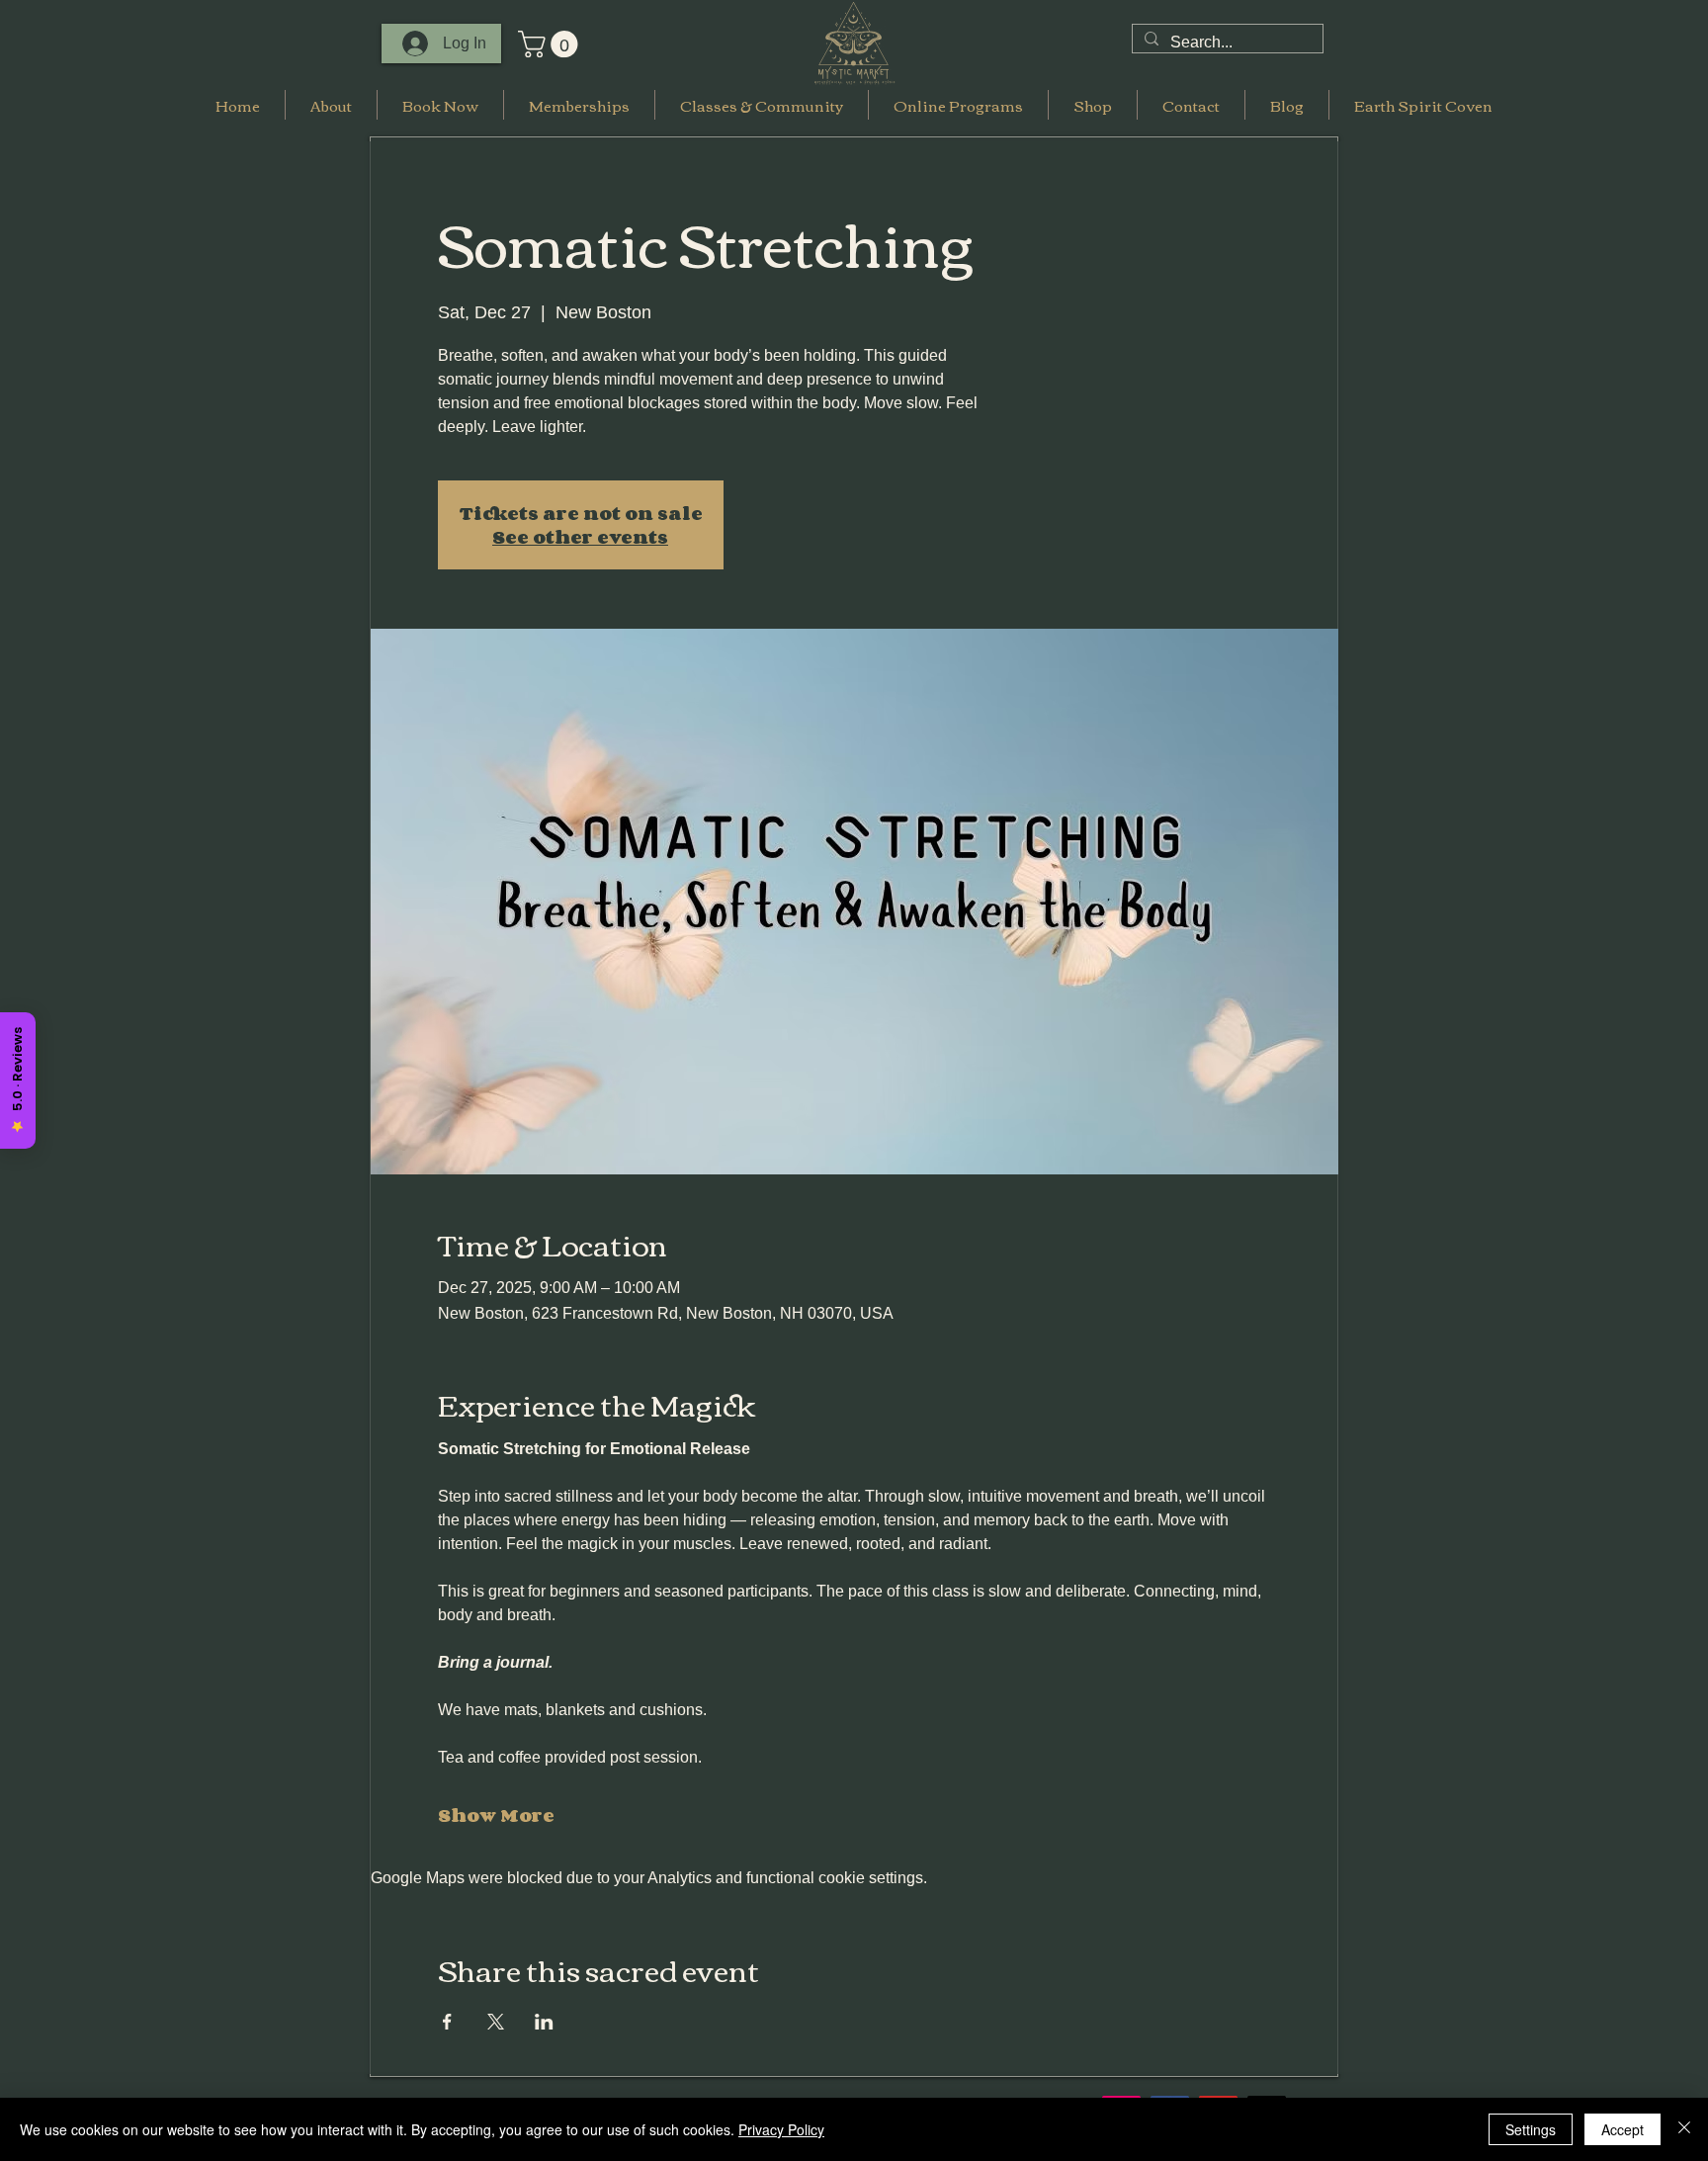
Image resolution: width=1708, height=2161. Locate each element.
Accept (1623, 2129)
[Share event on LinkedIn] (544, 2022)
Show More (496, 1815)
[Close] (1684, 2129)
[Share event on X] (496, 2022)
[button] (551, 44)
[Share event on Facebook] (447, 2022)
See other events (580, 537)
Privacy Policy (781, 2129)
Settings (1531, 2129)
